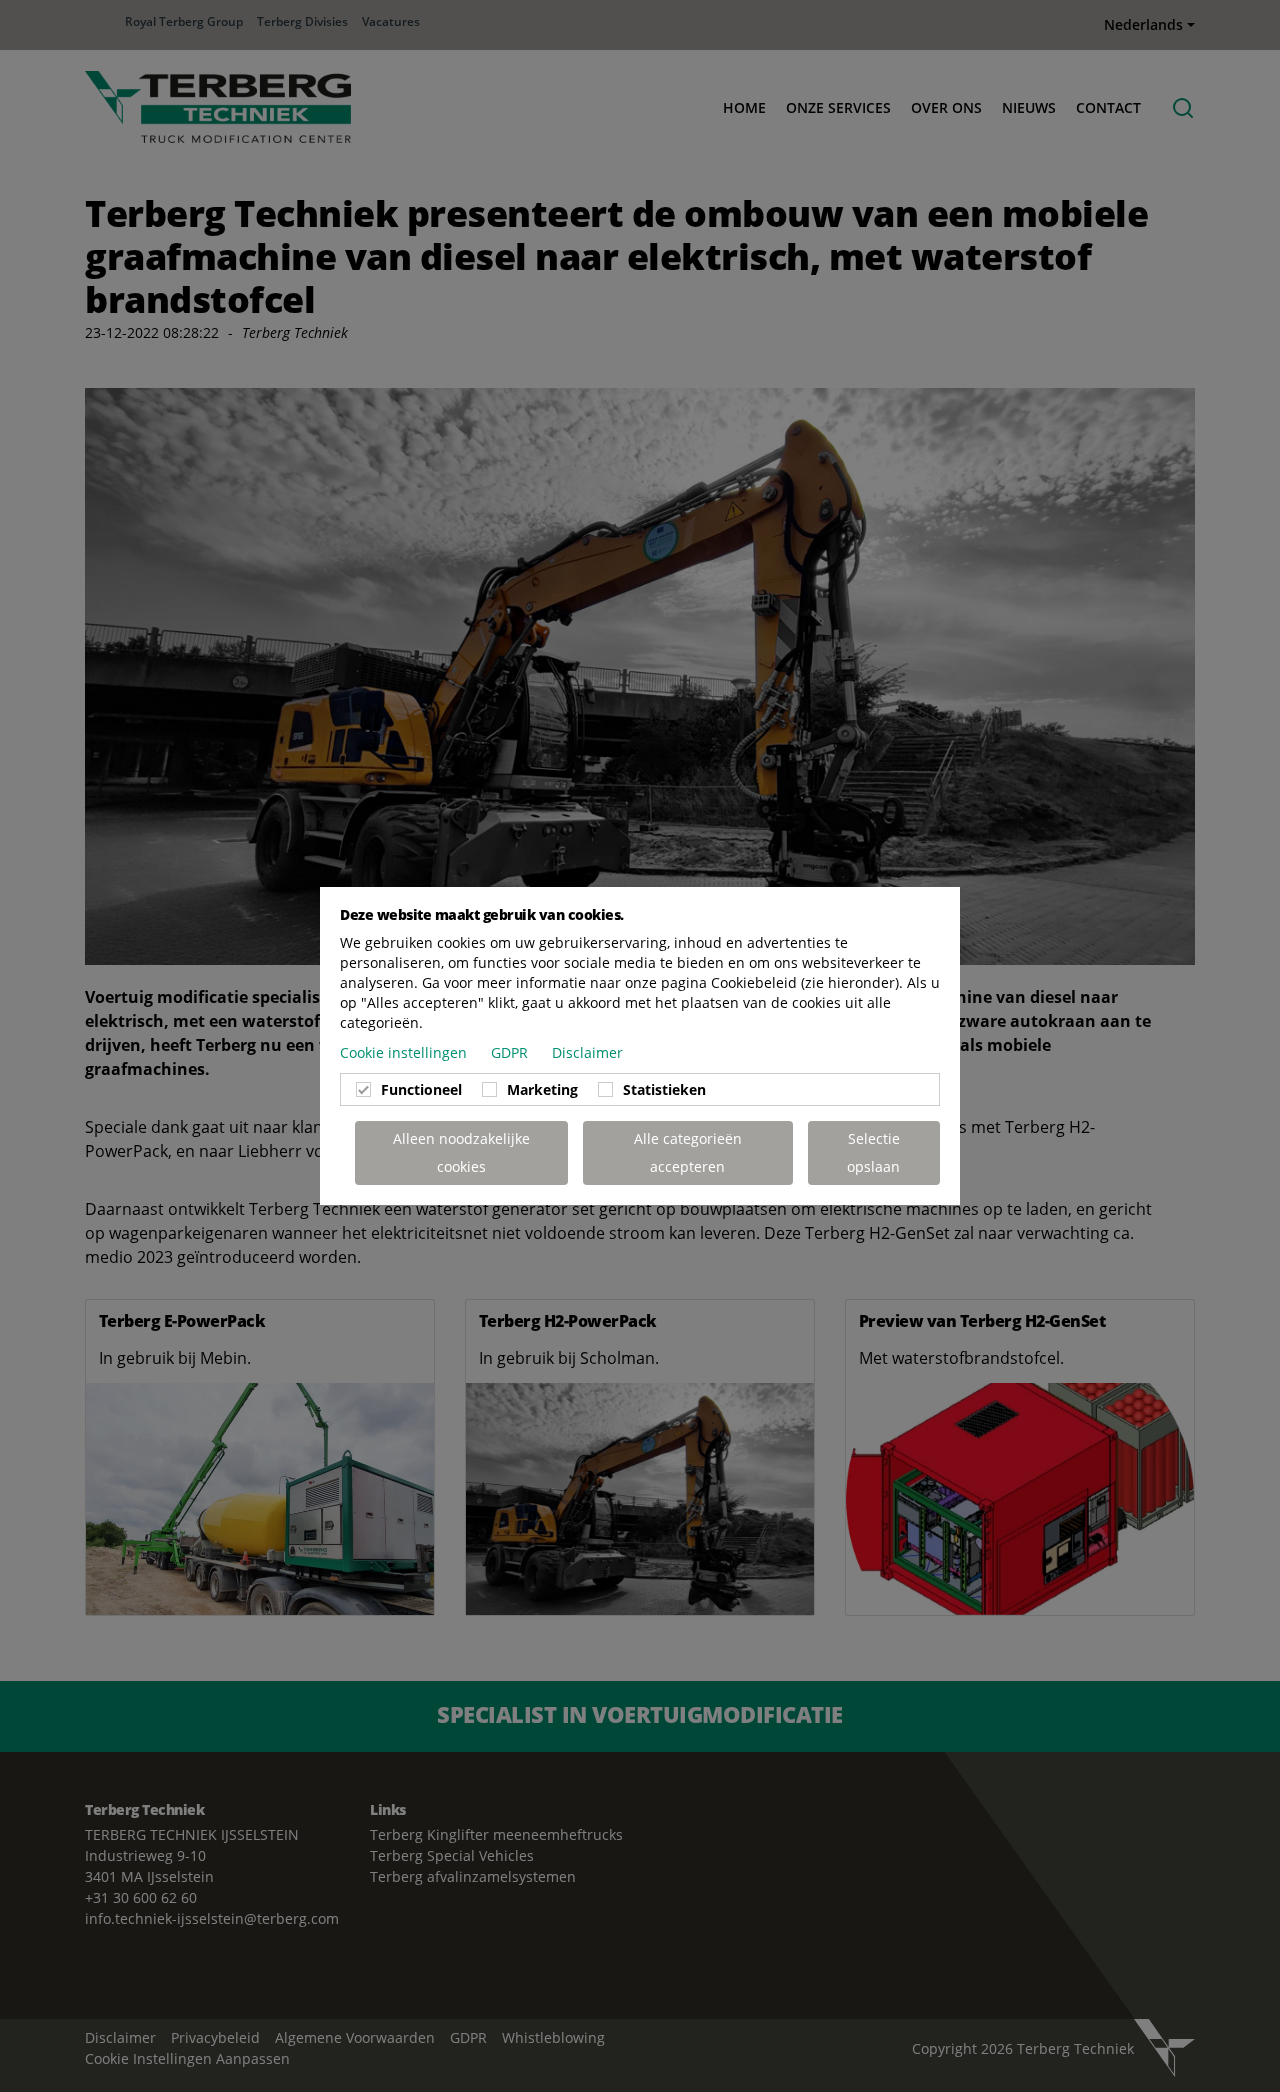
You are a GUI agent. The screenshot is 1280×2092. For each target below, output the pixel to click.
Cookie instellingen (405, 1052)
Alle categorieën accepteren (688, 1152)
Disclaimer (587, 1052)
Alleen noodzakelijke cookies (461, 1152)
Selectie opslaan (873, 1152)
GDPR (511, 1052)
